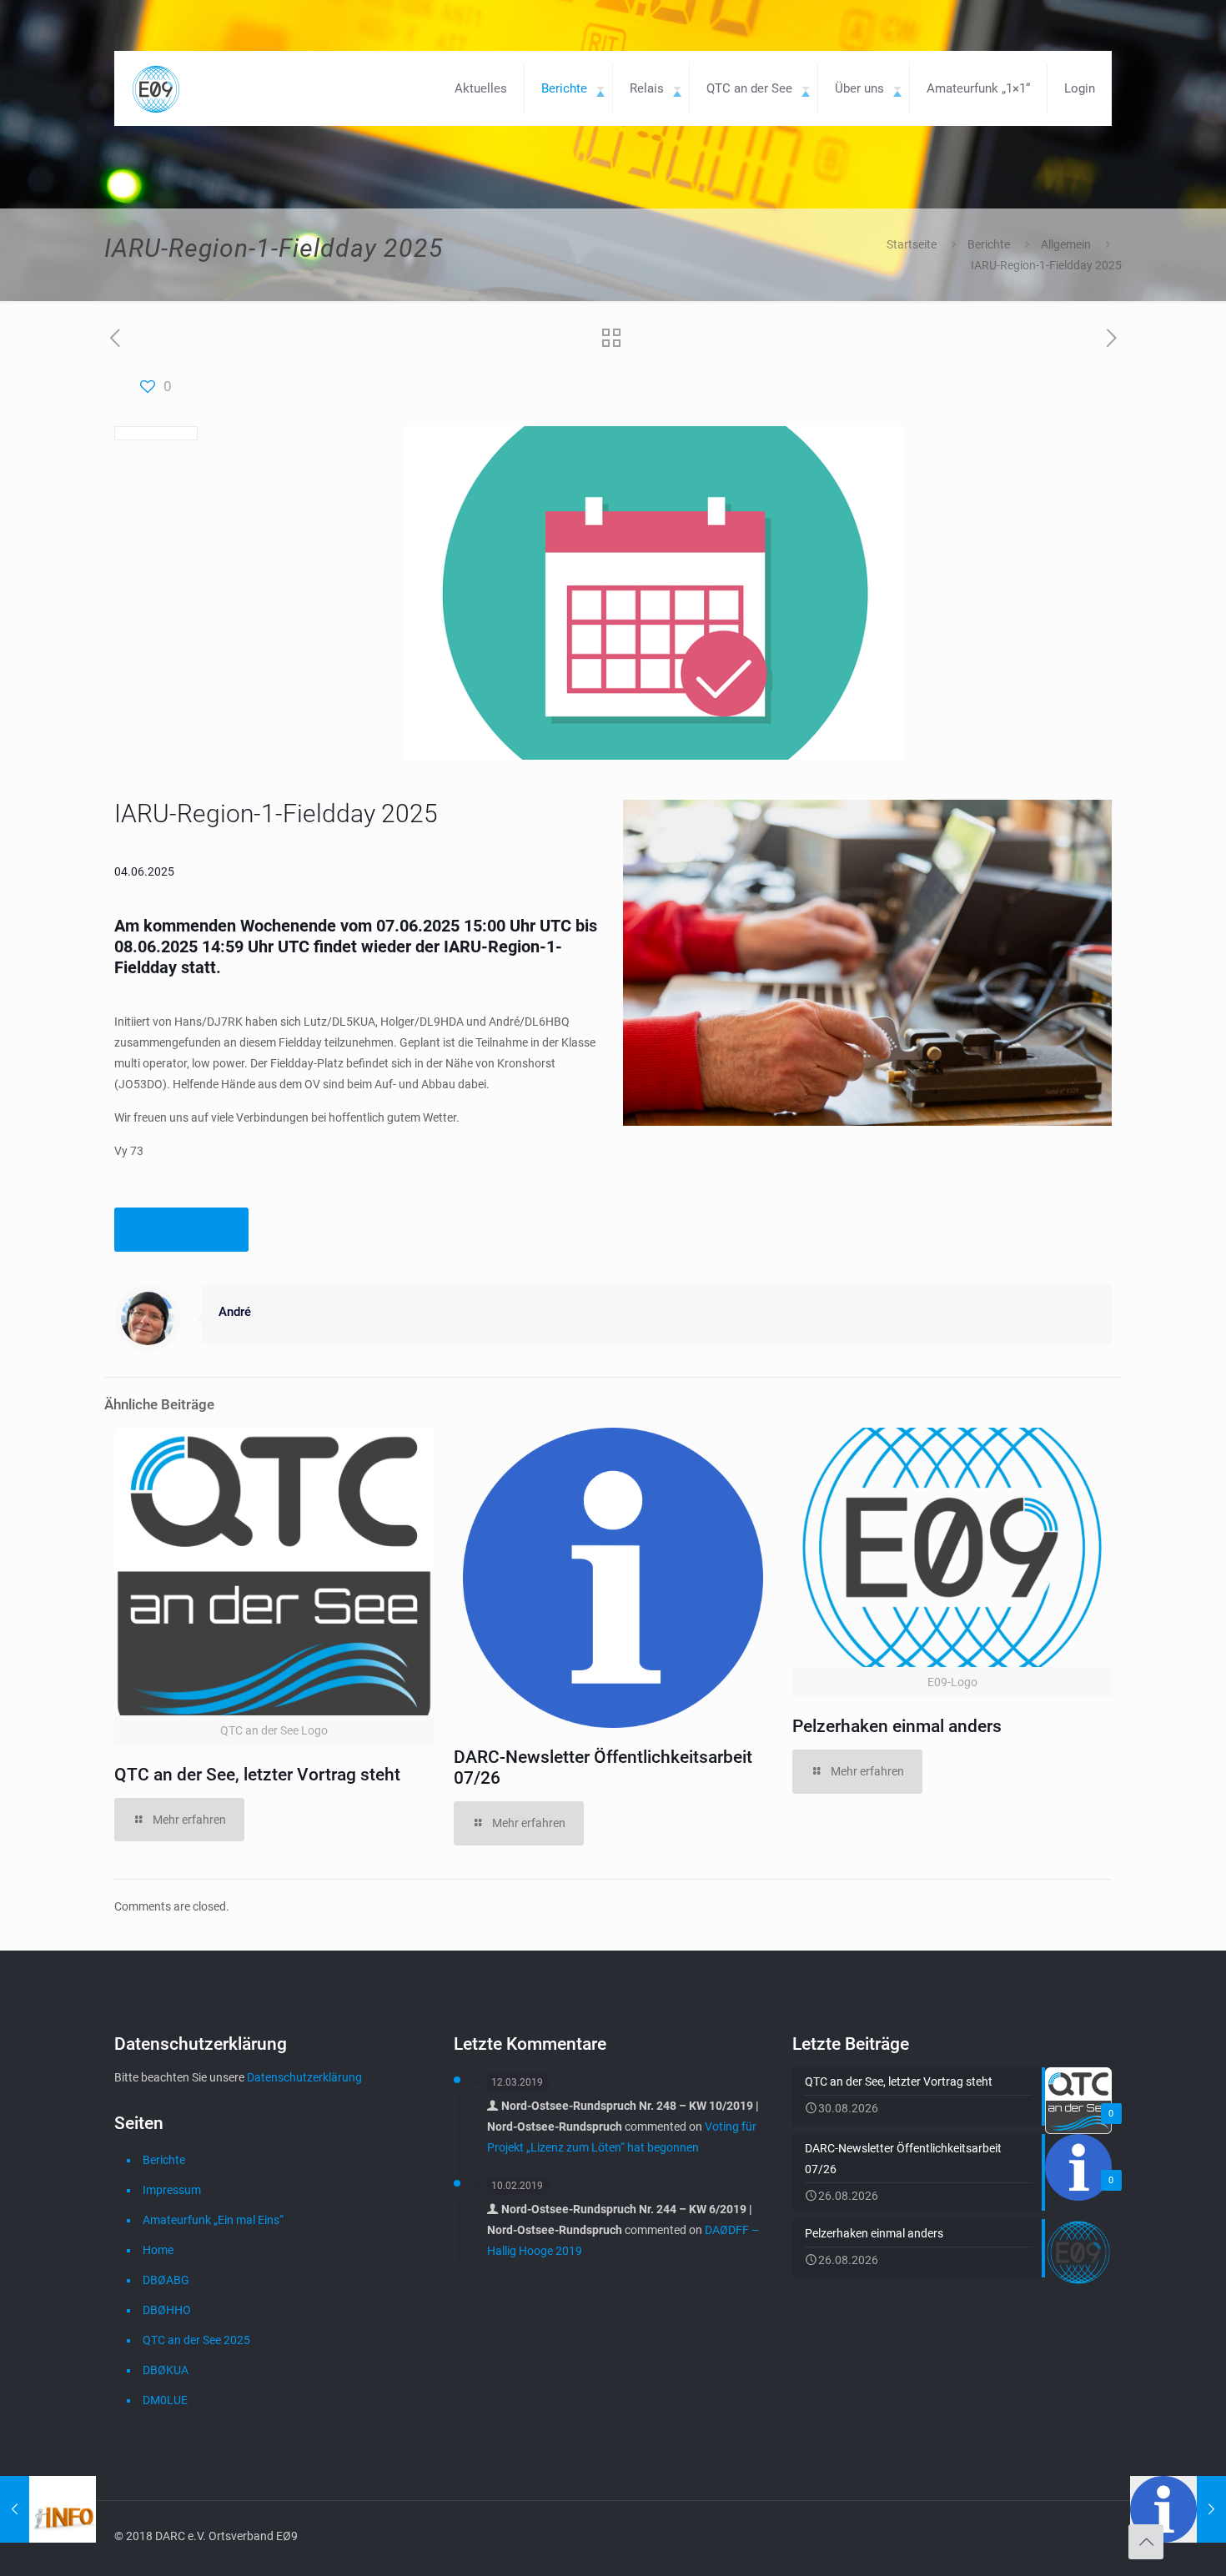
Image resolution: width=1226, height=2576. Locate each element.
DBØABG (166, 2280)
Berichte (989, 244)
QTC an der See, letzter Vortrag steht (257, 1775)
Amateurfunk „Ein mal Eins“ (213, 2220)
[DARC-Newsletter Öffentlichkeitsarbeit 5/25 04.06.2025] (1178, 2509)
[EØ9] (156, 88)
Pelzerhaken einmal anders (897, 1726)
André (235, 1312)
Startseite (912, 244)
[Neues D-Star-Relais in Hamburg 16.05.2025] (48, 2509)
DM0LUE (165, 2400)
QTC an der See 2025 (196, 2340)
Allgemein (1066, 244)
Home (158, 2250)
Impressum (172, 2190)
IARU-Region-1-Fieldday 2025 (1046, 265)
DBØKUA (166, 2370)
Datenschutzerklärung (304, 2077)
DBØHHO (167, 2310)
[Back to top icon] (1146, 2542)
